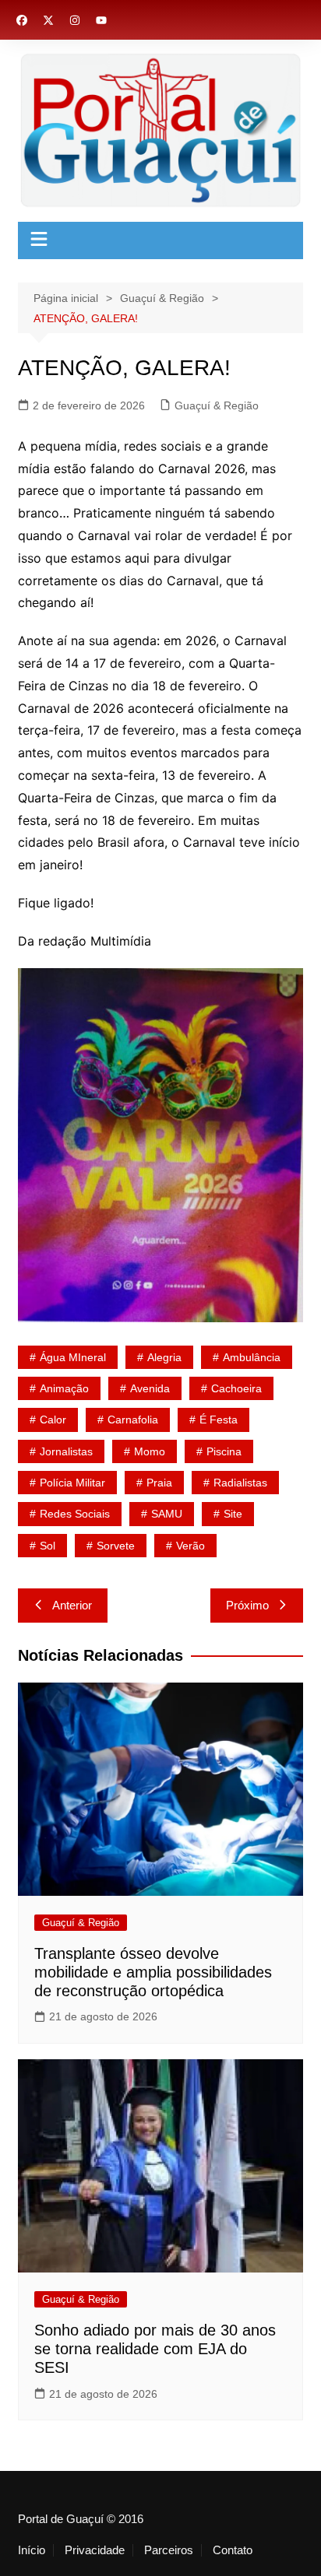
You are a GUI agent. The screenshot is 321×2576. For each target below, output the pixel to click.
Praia (159, 1483)
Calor (53, 1420)
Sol (48, 1546)
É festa (219, 1420)
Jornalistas (66, 1451)
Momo (150, 1451)
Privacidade (95, 2550)
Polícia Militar (72, 1483)
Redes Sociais (75, 1514)
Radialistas (240, 1483)
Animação (64, 1388)
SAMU (167, 1514)
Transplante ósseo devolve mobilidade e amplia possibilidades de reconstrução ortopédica (153, 1972)
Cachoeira (236, 1388)
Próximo (247, 1605)
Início (32, 2550)
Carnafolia (133, 1420)
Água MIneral (73, 1357)
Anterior (72, 1605)
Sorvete (116, 1546)
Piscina (224, 1451)
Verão (190, 1546)
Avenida (150, 1388)
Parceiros (169, 2550)
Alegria (164, 1357)
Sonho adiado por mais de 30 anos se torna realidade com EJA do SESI (155, 2349)
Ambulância (252, 1357)
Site (233, 1514)
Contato (233, 2550)
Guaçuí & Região (217, 405)
